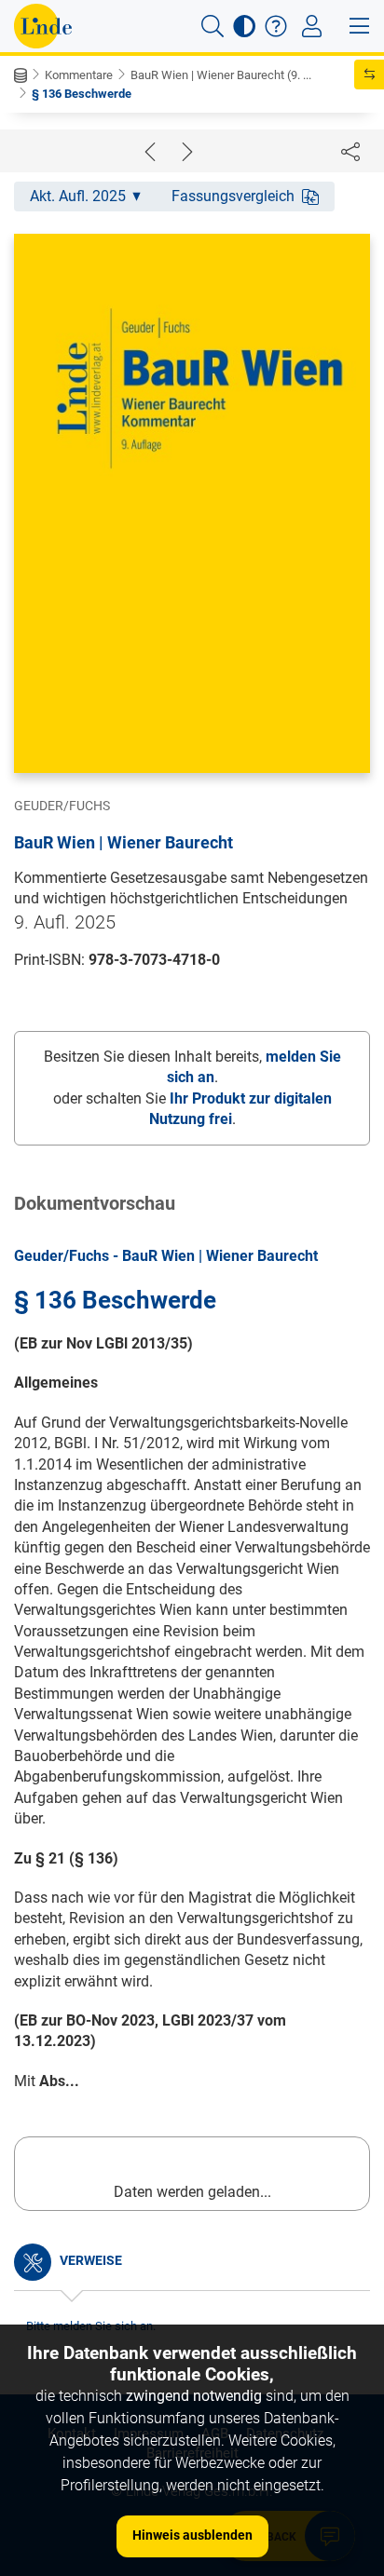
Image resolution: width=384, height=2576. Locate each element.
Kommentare (79, 75)
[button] (213, 26)
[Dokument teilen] (350, 151)
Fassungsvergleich (233, 196)
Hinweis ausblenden (192, 2535)
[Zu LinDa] (43, 26)
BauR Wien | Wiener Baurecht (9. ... (221, 75)
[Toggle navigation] (312, 26)
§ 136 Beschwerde (82, 94)
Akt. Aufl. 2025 (78, 196)
